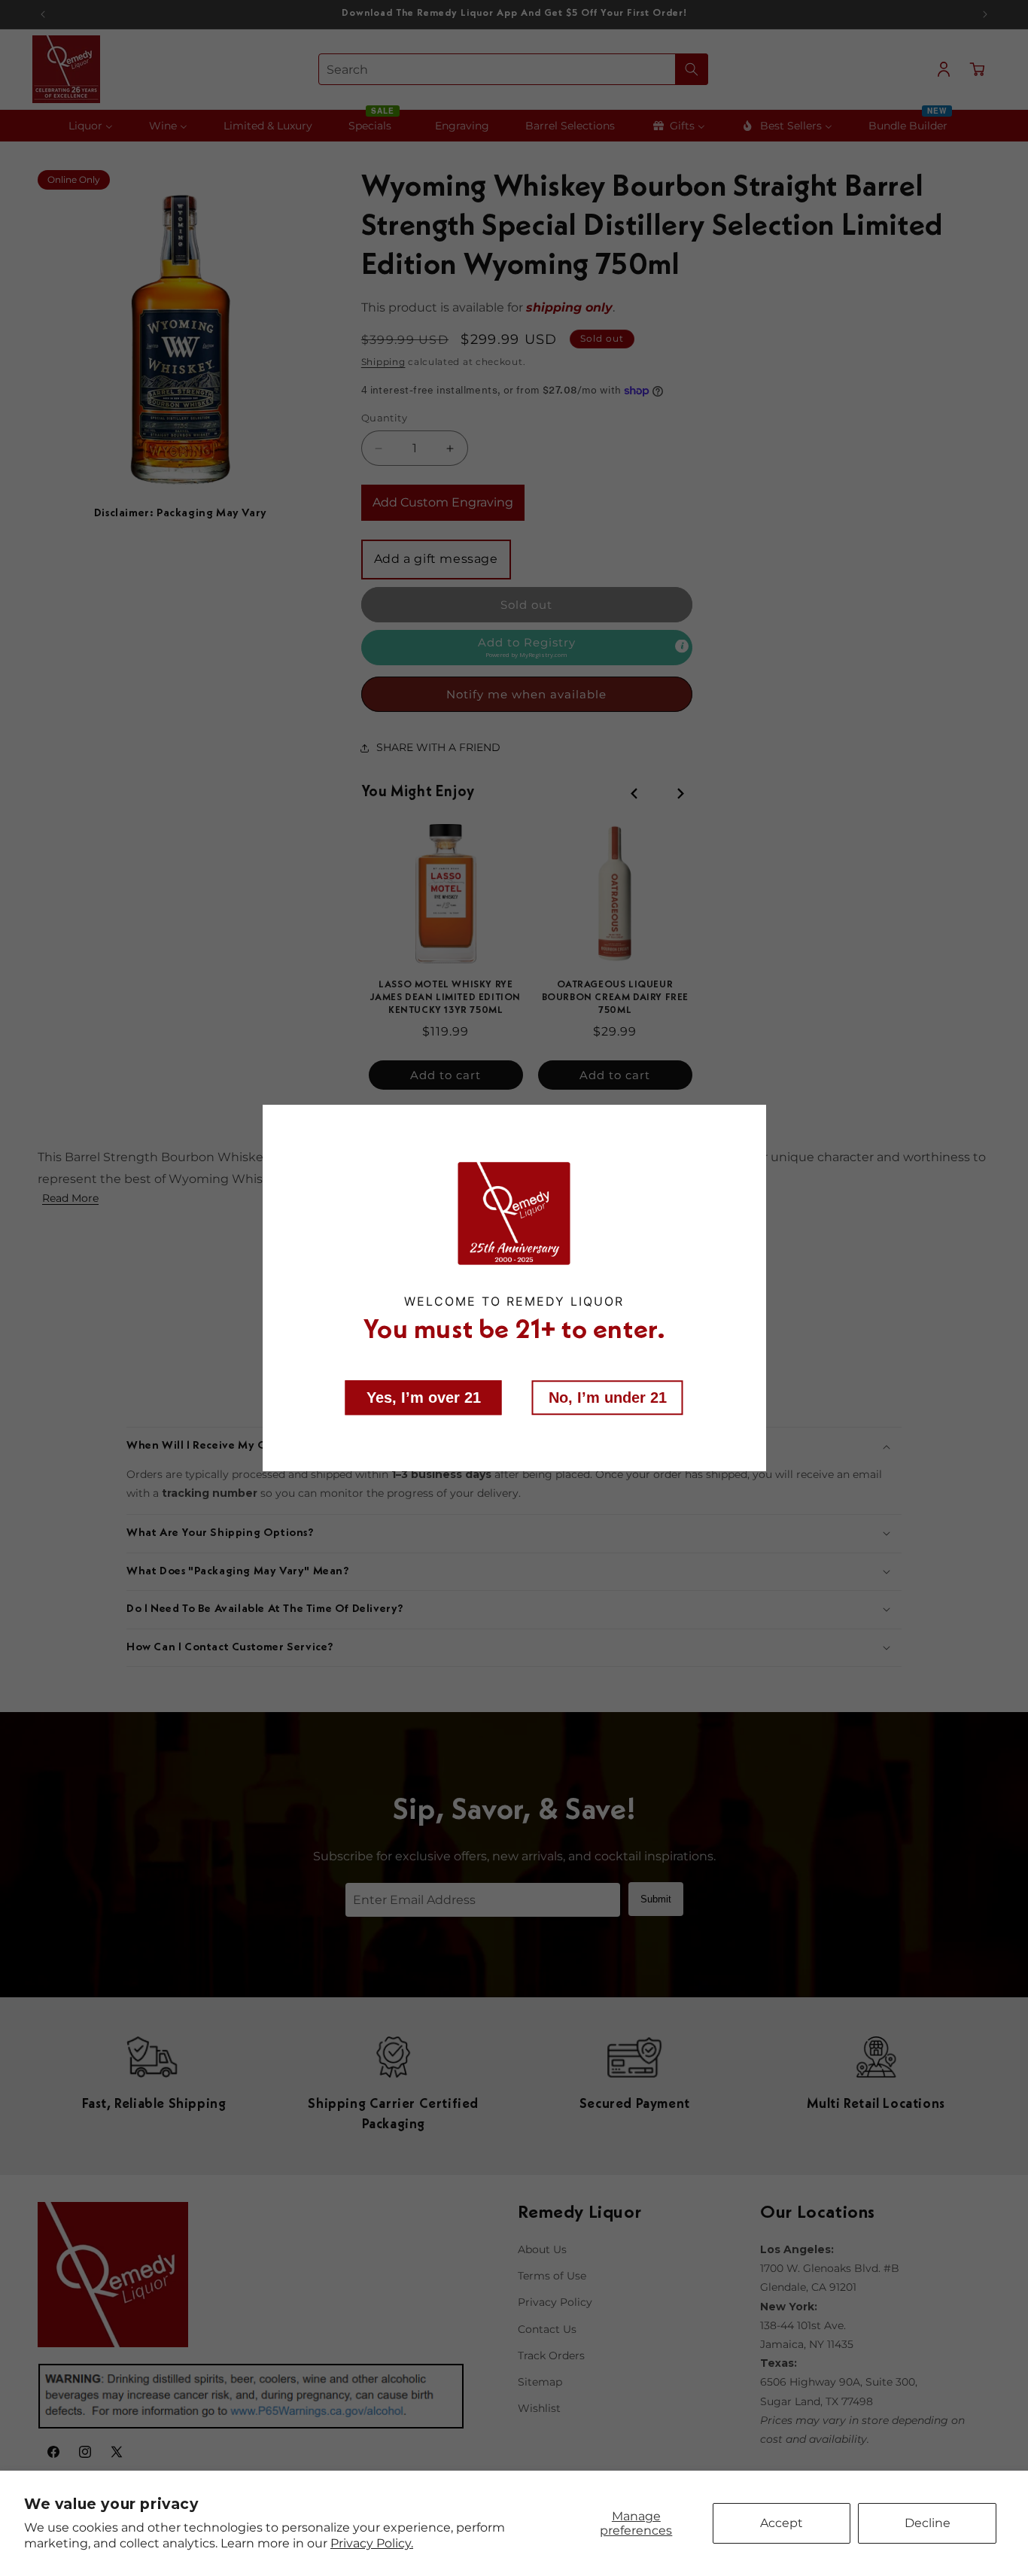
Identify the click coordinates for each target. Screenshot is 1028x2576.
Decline (928, 2523)
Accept (782, 2523)
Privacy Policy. (372, 2543)
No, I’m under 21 (608, 1397)
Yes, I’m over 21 (424, 1397)
